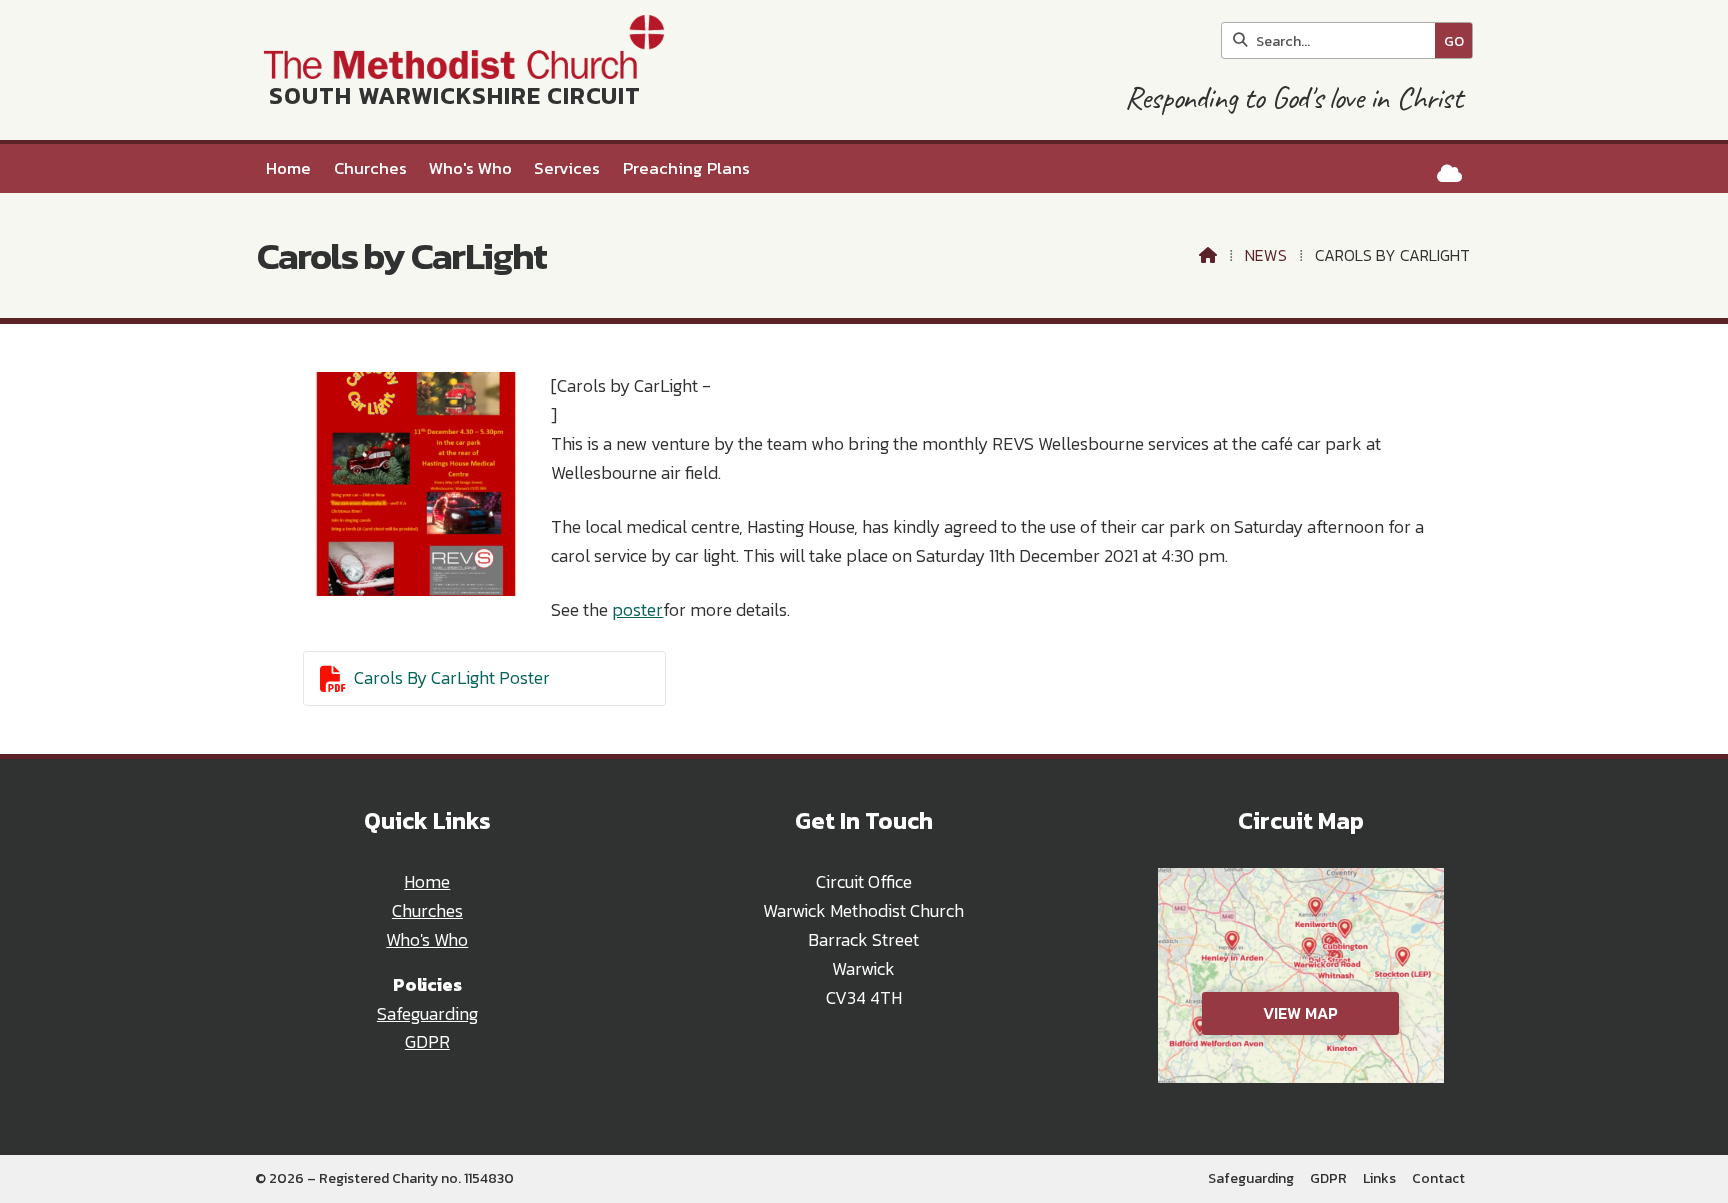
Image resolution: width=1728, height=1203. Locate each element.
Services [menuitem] (567, 168)
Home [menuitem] (288, 168)
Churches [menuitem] (370, 168)
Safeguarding (427, 1014)
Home (427, 882)
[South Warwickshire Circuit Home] (459, 70)
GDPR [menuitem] (1328, 1178)
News (1266, 255)
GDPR (427, 1042)
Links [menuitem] (1379, 1178)
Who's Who (427, 940)
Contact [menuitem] (1438, 1178)
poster (637, 610)
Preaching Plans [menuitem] (686, 168)
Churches (427, 911)
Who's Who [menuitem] (470, 168)
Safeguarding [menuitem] (1251, 1178)
